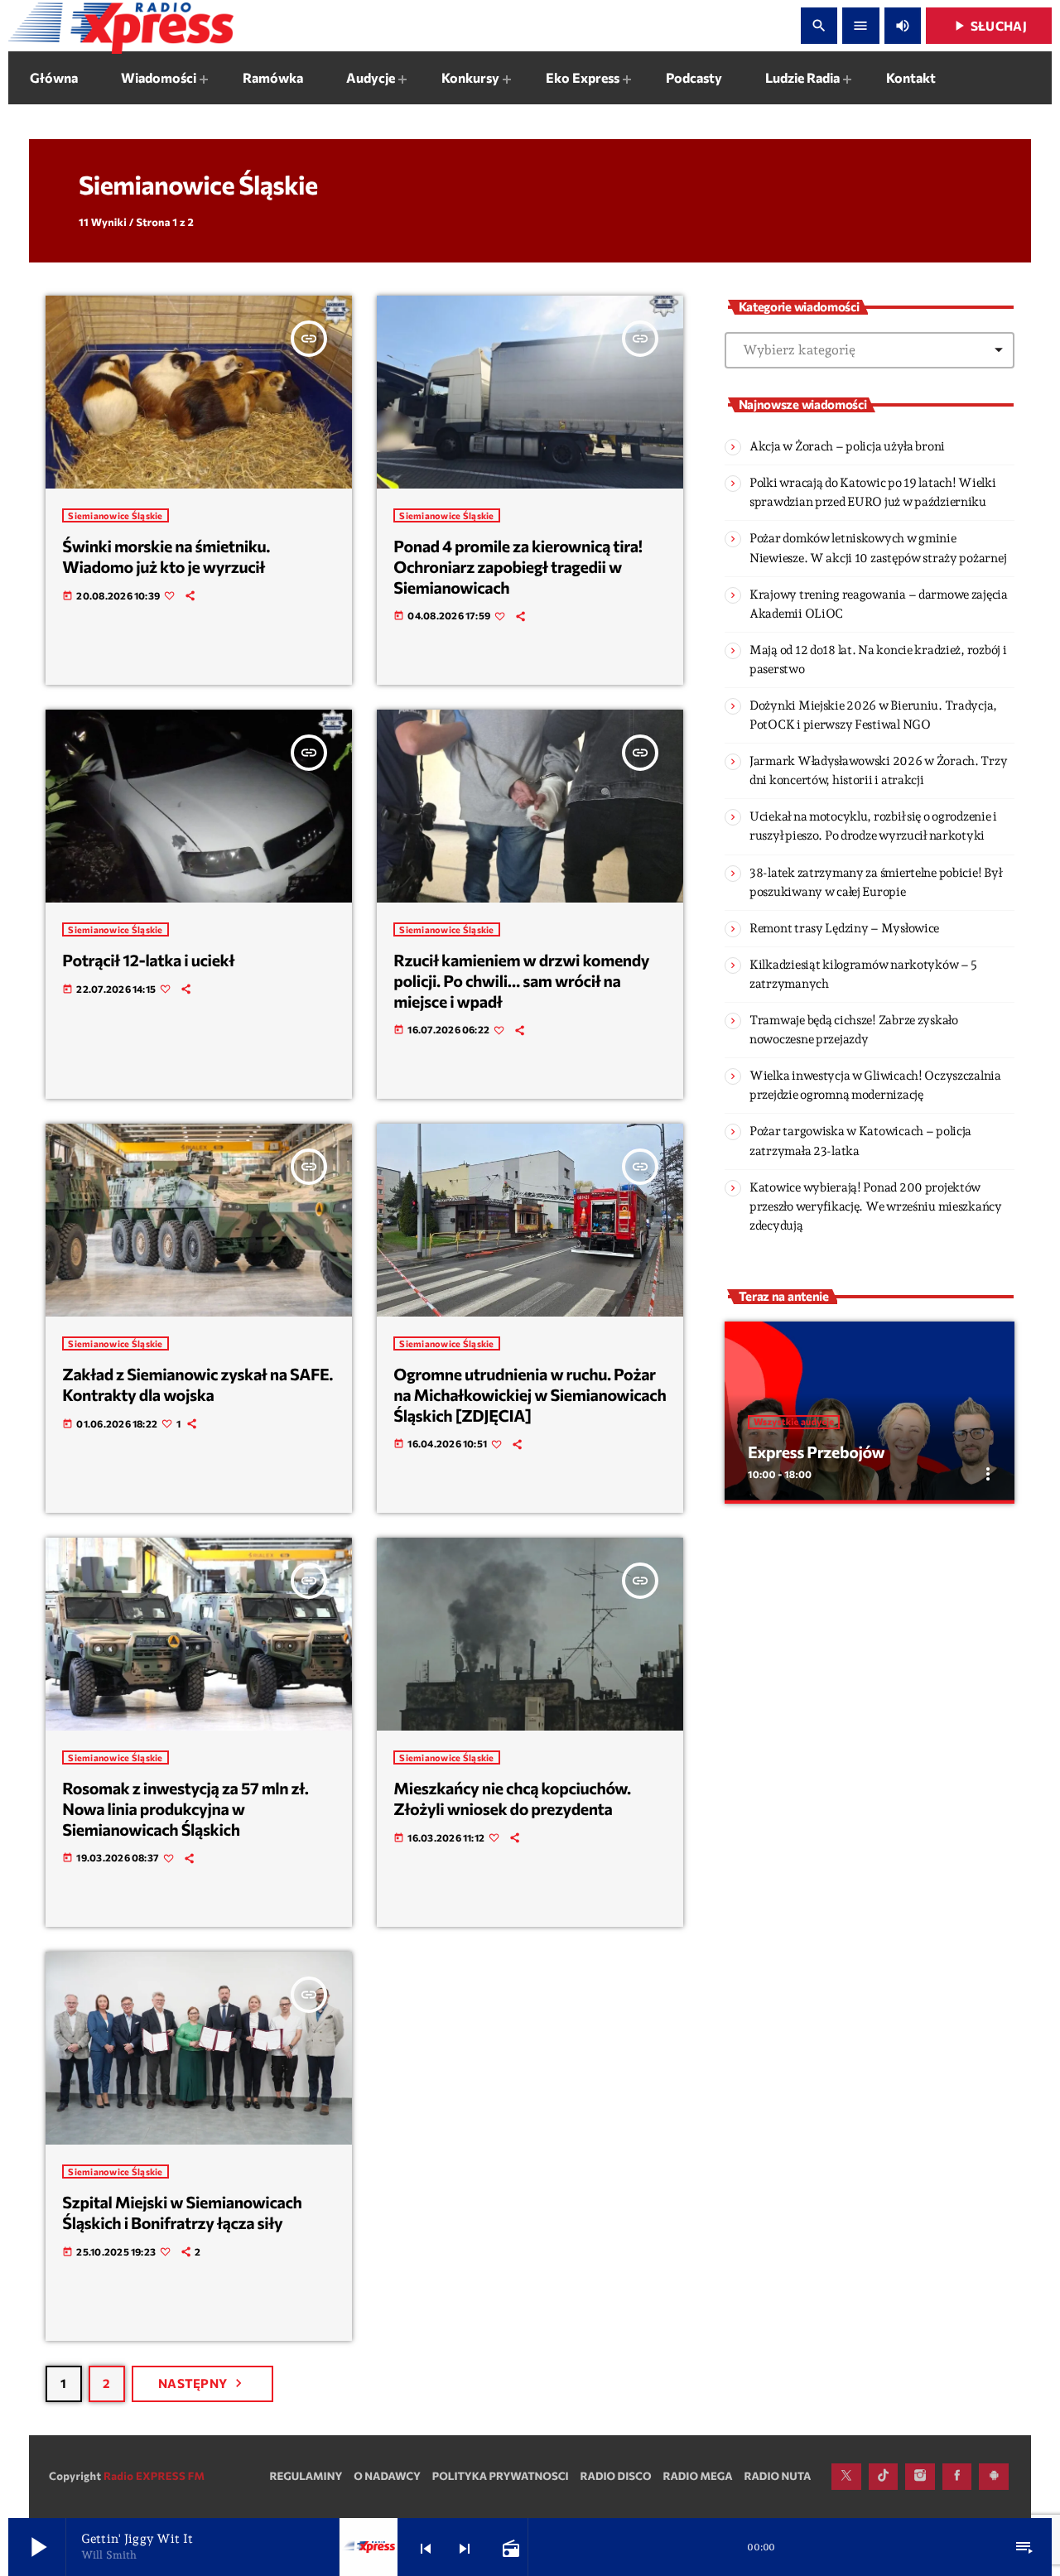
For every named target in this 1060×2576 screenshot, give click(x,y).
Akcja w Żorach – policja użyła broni (847, 446)
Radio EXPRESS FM (154, 2476)
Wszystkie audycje (794, 1422)
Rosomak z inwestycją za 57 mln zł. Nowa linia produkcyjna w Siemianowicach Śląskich (185, 1809)
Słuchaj (989, 26)
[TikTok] (884, 2477)
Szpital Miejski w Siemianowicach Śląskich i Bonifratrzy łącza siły (182, 2213)
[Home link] (121, 26)
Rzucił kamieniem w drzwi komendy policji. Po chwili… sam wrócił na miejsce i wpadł (521, 981)
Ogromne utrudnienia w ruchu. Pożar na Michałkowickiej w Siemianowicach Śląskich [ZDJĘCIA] (530, 1395)
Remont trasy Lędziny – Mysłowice (844, 928)
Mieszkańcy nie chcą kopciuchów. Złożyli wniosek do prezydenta (512, 1799)
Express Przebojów (816, 1452)
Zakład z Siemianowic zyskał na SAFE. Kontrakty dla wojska (198, 1385)
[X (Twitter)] (846, 2477)
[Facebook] (957, 2477)
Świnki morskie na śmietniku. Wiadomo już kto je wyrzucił (166, 557)
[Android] (994, 2477)
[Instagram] (920, 2477)
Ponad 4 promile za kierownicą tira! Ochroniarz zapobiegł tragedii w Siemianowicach (518, 567)
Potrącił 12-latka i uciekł (148, 961)
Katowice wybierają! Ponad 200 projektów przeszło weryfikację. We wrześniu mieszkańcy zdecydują (876, 1206)
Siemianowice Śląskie (115, 515)
